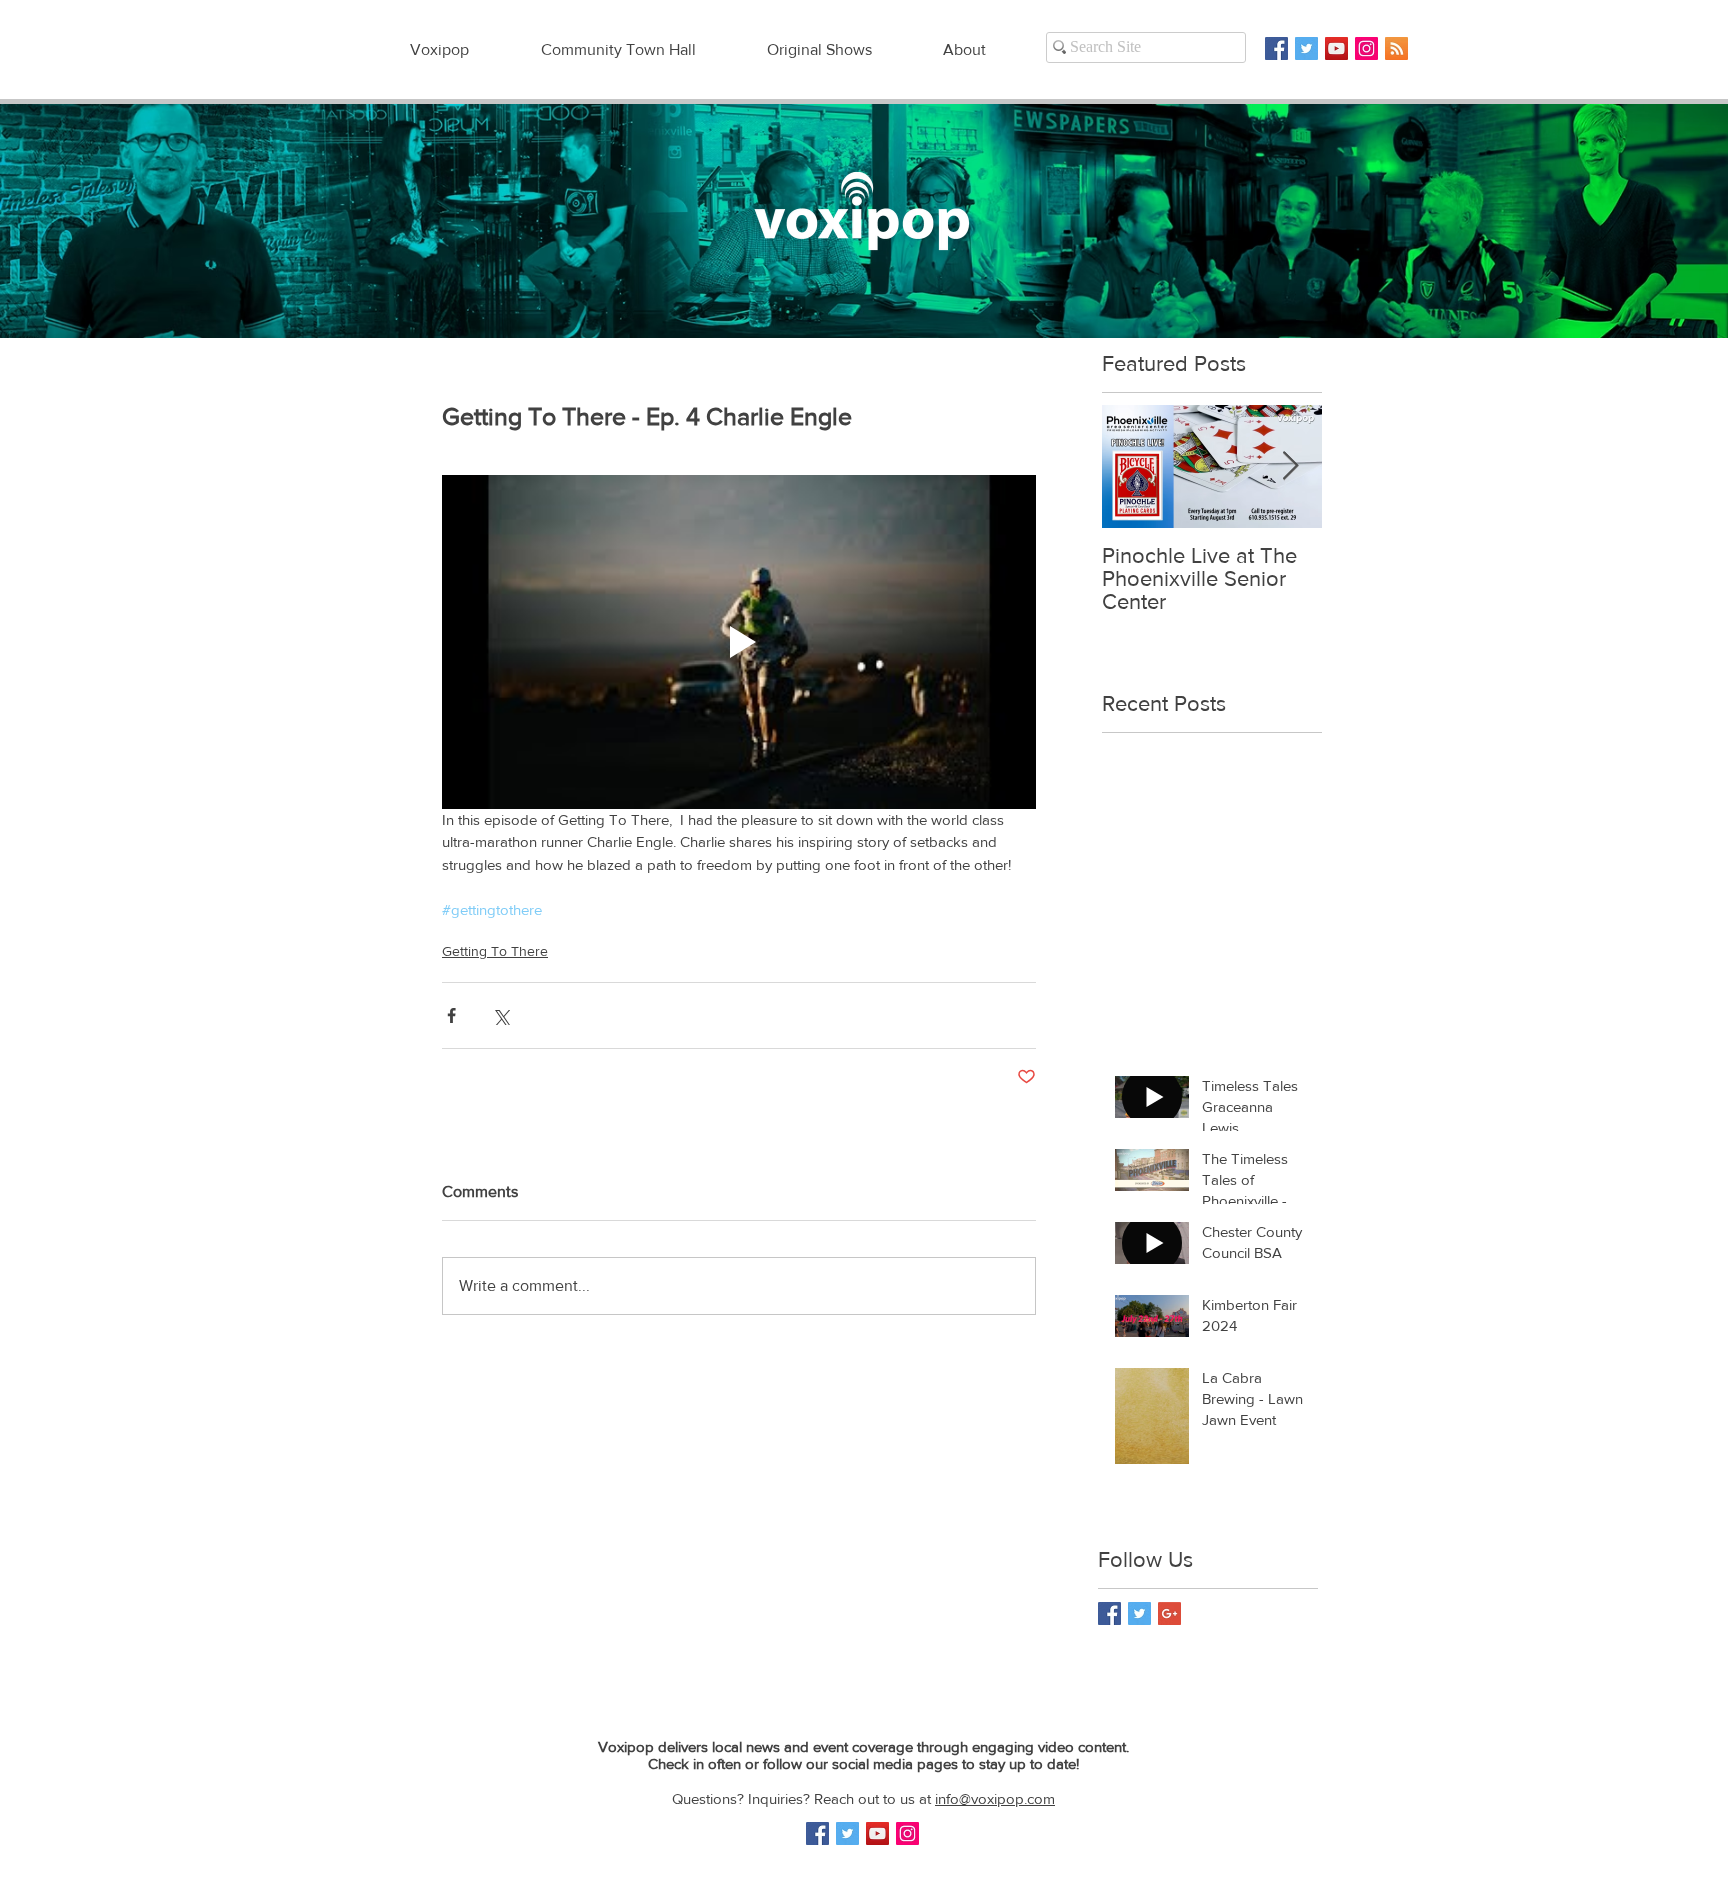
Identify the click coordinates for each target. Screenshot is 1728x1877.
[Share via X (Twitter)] (500, 1015)
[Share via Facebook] (451, 1015)
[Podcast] (1396, 48)
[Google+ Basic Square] (1169, 1613)
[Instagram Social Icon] (1366, 48)
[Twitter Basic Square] (1306, 48)
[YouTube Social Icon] (1336, 48)
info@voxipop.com (995, 1798)
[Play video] (739, 642)
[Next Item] (1290, 466)
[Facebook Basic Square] (1276, 48)
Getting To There (495, 951)
